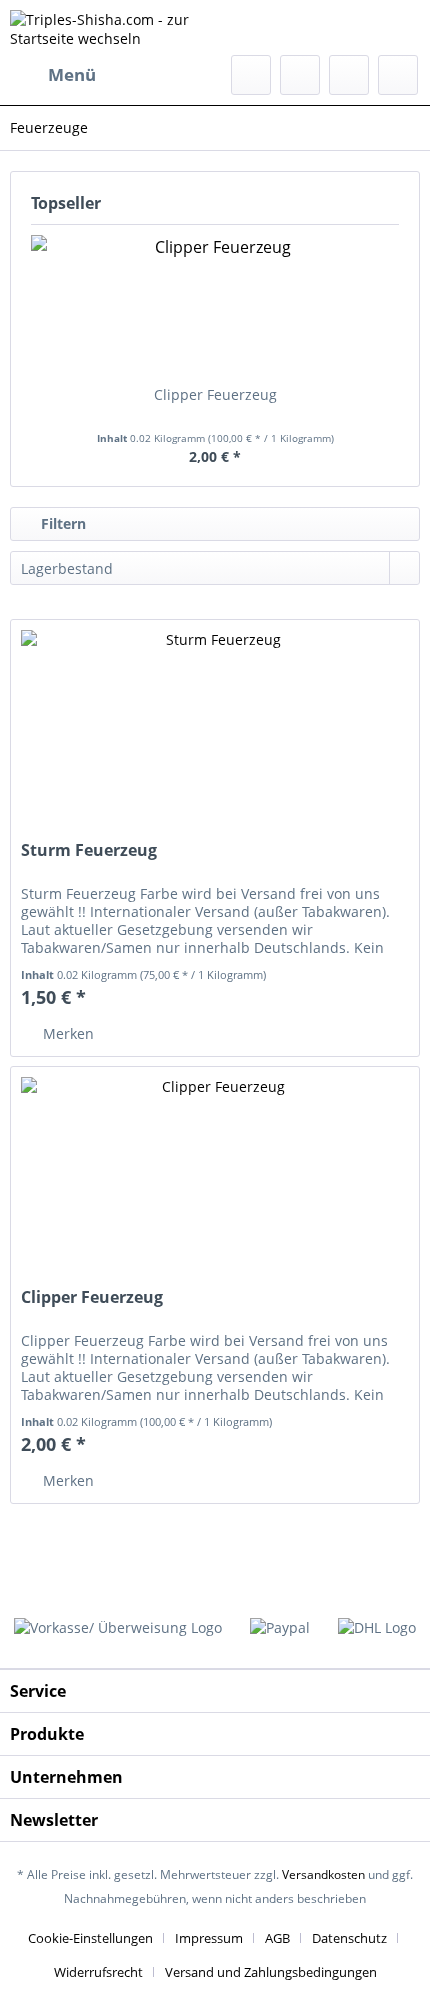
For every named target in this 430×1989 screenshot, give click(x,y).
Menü (72, 74)
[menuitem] (53, 75)
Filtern (61, 523)
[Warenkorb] (398, 75)
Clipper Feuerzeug (215, 394)
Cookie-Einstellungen (90, 1938)
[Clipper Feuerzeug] (215, 305)
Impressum (209, 1938)
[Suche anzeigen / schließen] (251, 75)
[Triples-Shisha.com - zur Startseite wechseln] (112, 27)
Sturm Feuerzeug (89, 850)
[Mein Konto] (349, 75)
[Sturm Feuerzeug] (215, 720)
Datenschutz (349, 1938)
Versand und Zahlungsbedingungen (271, 1972)
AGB (277, 1938)
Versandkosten (323, 1874)
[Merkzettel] (300, 75)
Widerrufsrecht (98, 1972)
